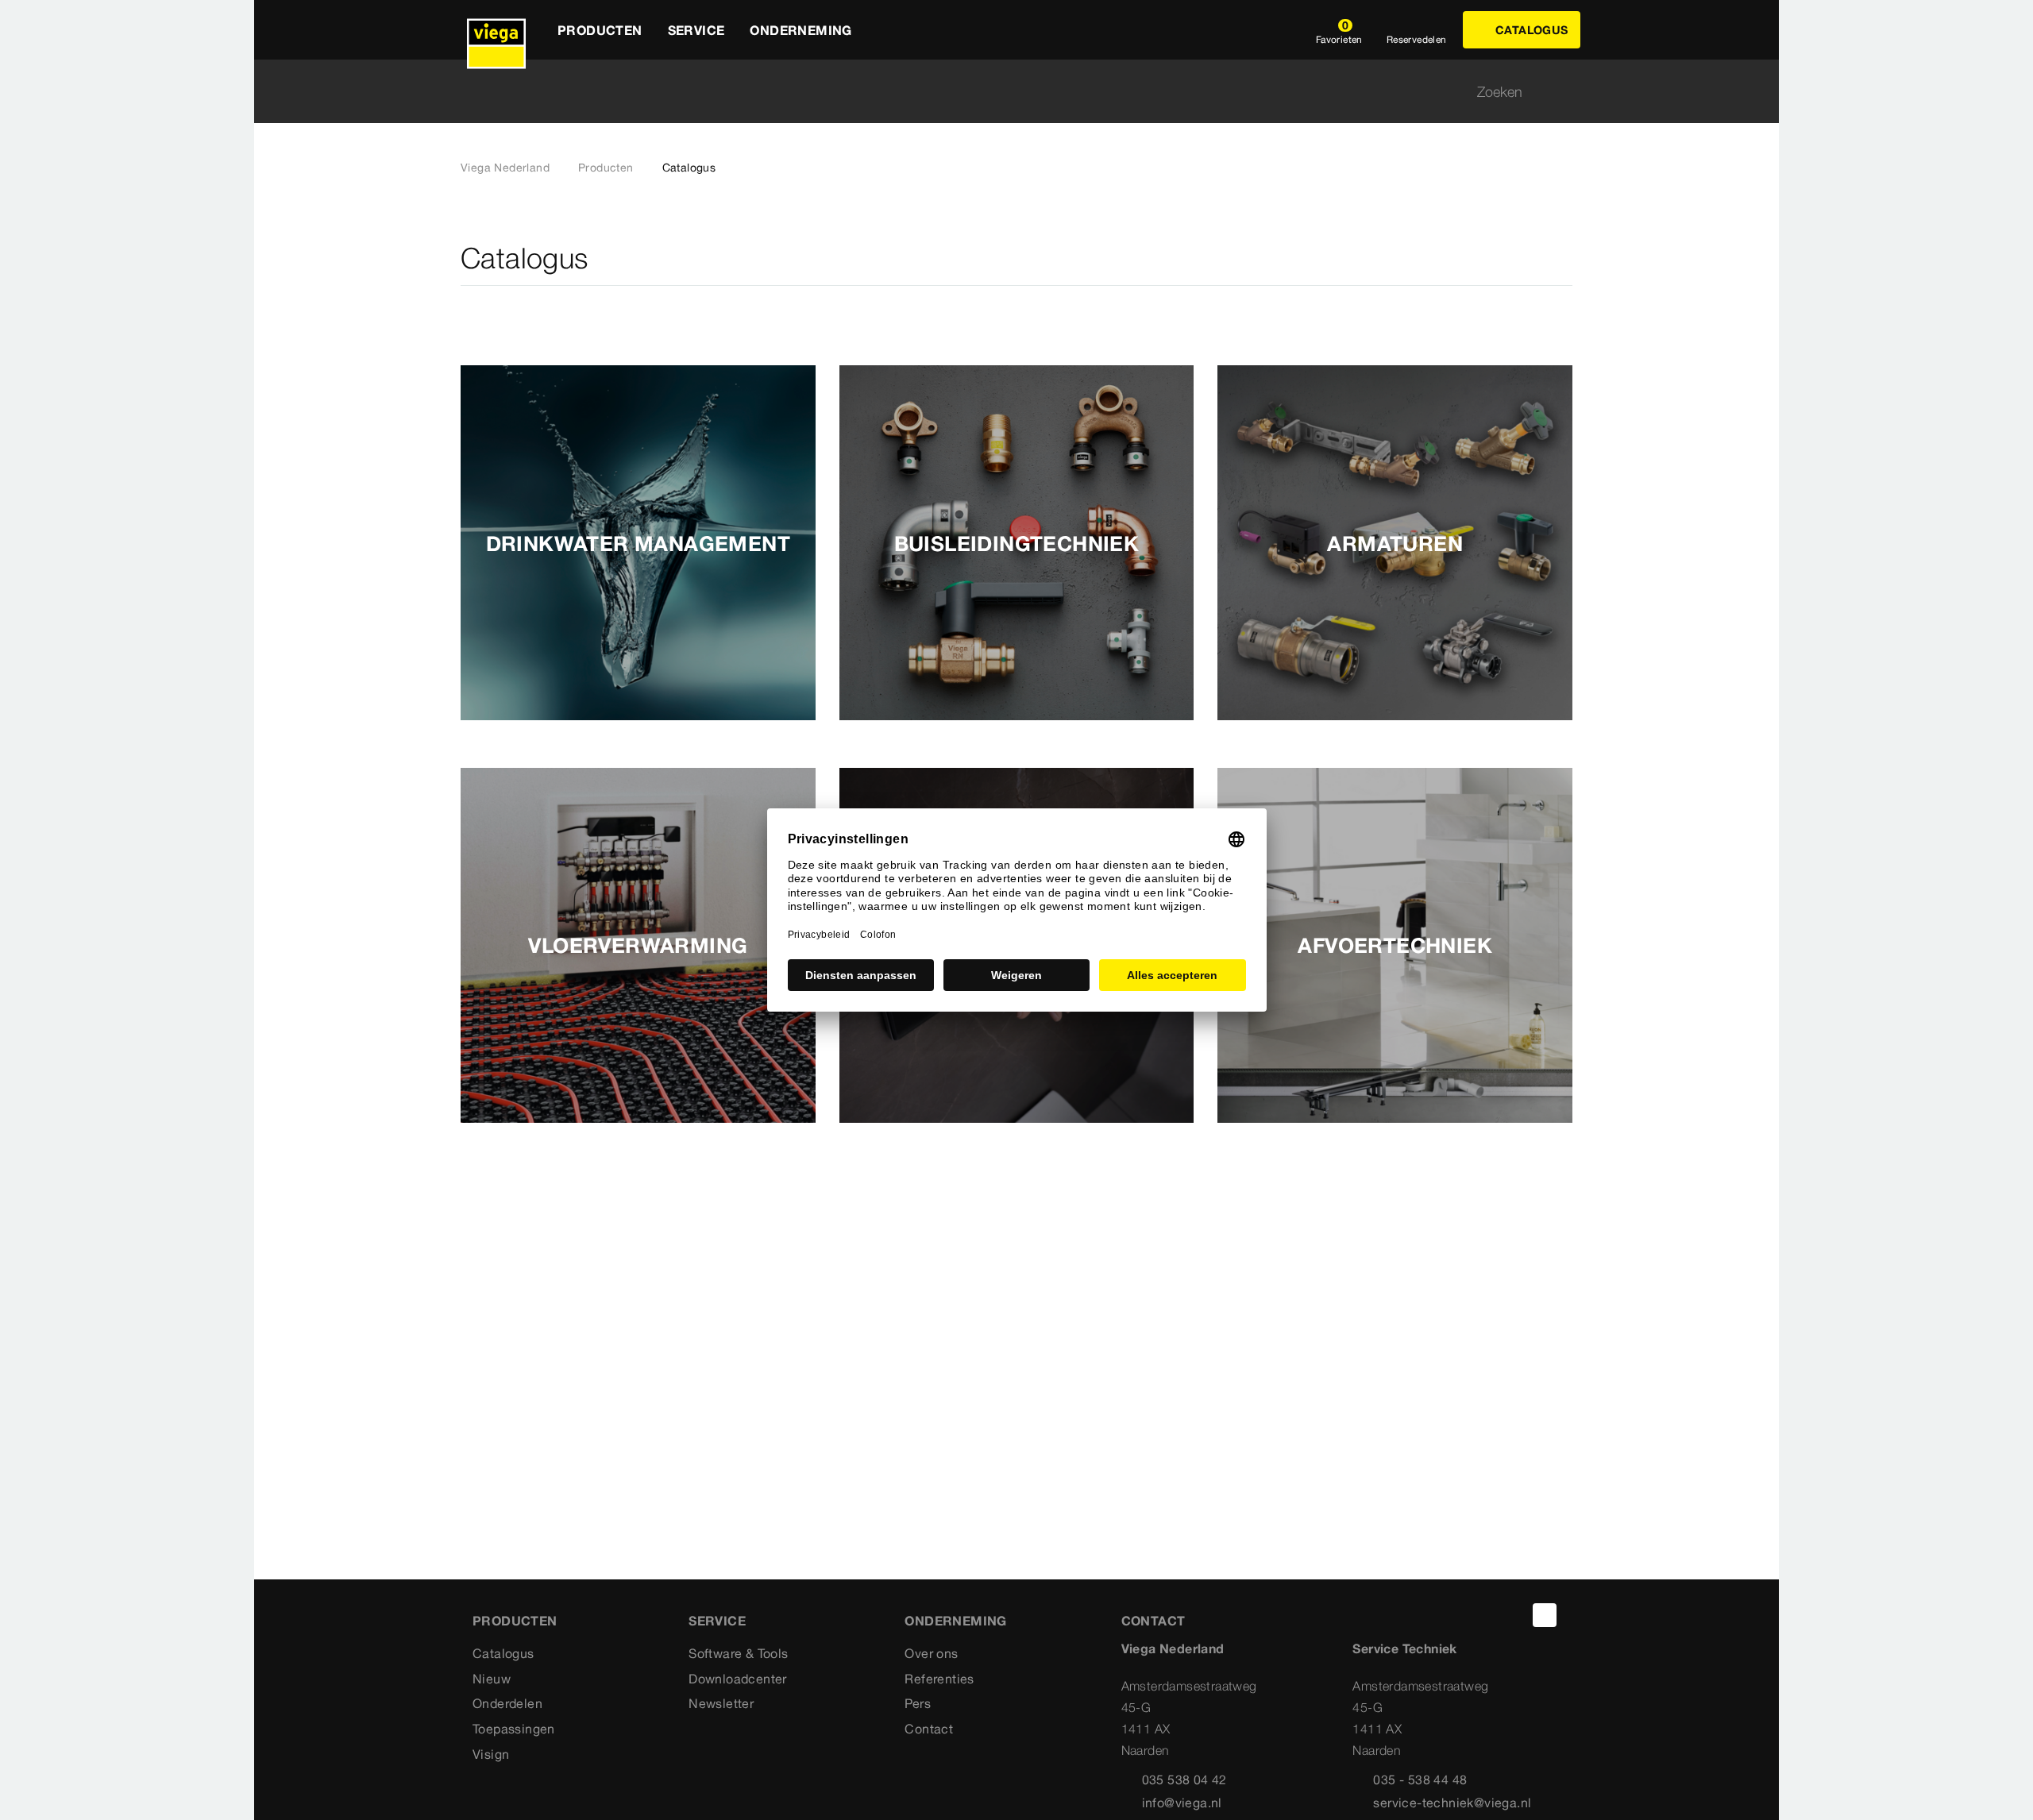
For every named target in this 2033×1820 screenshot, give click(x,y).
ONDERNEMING (955, 1621)
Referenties (939, 1679)
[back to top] (1545, 1615)
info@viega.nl (1182, 1803)
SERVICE (717, 1621)
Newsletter (721, 1703)
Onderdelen (507, 1703)
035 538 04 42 (1184, 1780)
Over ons (931, 1653)
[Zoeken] (1563, 92)
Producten (606, 168)
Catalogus (503, 1653)
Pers (918, 1703)
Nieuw (492, 1679)
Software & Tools (738, 1653)
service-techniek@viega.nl (1452, 1803)
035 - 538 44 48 (1420, 1780)
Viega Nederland (505, 168)
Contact (929, 1729)
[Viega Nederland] (496, 30)
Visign (491, 1754)
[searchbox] (1003, 92)
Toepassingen (514, 1729)
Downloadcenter (738, 1679)
